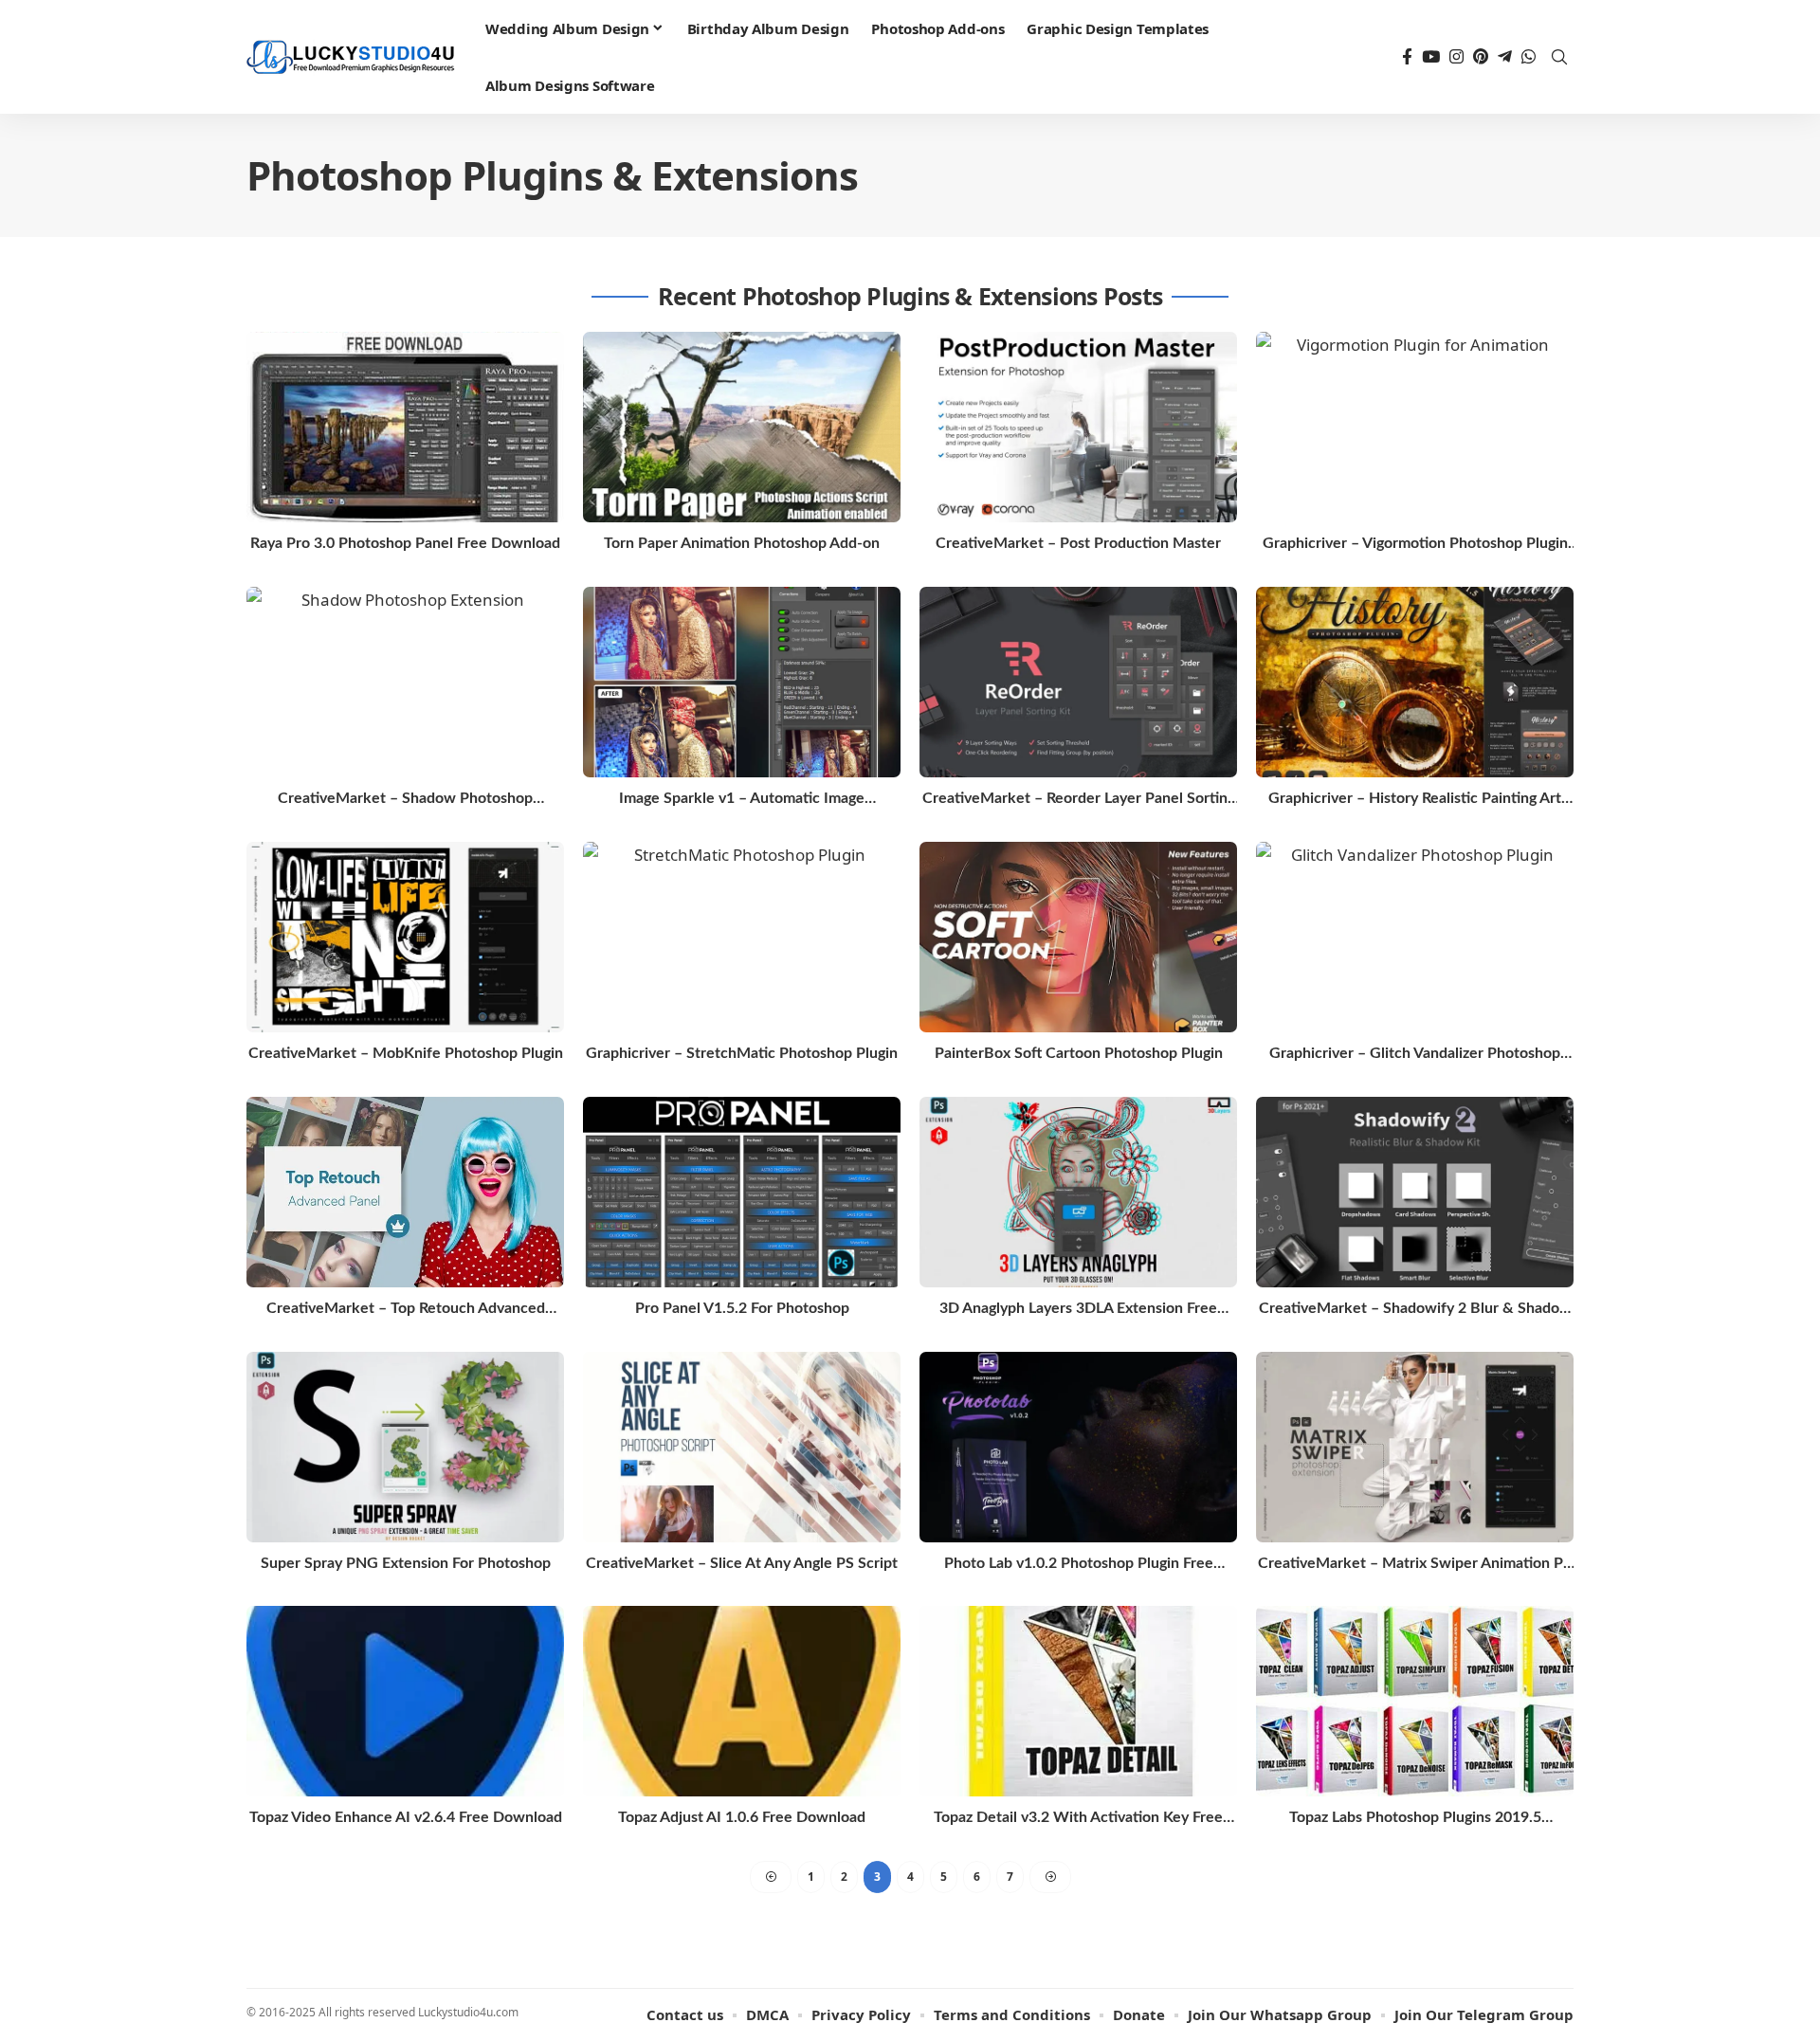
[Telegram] (1505, 57)
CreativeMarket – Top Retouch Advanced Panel (406, 1310)
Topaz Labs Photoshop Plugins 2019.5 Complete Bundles (1415, 1819)
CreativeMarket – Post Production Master (1078, 543)
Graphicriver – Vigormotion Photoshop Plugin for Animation (1415, 545)
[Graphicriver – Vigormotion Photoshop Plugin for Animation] (1415, 427)
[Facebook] (1407, 57)
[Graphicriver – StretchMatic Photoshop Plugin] (742, 937)
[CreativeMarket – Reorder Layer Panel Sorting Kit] (1078, 682)
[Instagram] (1456, 57)
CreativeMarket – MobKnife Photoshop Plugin (406, 1053)
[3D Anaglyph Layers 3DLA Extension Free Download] (1078, 1192)
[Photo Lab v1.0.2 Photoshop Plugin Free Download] (1078, 1447)
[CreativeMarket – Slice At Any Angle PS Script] (742, 1447)
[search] (1559, 57)
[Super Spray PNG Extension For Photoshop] (405, 1447)
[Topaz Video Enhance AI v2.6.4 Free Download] (405, 1701)
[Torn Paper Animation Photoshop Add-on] (742, 427)
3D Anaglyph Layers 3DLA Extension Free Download (1078, 1310)
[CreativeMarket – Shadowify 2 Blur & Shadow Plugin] (1415, 1192)
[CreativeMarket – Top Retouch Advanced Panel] (405, 1192)
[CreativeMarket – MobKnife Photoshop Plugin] (405, 937)
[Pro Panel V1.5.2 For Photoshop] (742, 1192)
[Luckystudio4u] (351, 57)
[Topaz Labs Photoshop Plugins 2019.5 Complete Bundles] (1415, 1701)
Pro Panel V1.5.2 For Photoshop (742, 1308)
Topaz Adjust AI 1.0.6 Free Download (742, 1817)
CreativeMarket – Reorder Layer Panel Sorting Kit (1079, 800)
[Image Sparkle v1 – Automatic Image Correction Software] (742, 682)
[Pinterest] (1481, 57)
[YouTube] (1431, 57)
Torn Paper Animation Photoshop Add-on (742, 543)
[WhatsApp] (1529, 57)
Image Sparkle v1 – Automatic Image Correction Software (742, 800)
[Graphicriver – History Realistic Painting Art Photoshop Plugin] (1415, 682)
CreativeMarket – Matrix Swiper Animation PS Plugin (1415, 1565)
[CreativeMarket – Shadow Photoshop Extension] (405, 682)
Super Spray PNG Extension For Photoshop (406, 1563)
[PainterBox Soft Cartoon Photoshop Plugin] (1078, 937)
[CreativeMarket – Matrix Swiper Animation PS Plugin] (1415, 1447)
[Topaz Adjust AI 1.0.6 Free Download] (742, 1701)
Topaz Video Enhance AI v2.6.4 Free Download (406, 1817)
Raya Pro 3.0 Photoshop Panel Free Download (405, 543)
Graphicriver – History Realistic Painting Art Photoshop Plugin (1415, 800)
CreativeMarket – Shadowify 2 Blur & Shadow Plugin (1415, 1310)
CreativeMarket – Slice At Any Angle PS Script (742, 1563)
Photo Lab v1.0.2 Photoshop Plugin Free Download (1079, 1565)
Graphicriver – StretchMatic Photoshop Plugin (742, 1053)
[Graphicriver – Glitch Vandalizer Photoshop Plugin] (1415, 937)
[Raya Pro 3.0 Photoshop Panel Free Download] (405, 427)
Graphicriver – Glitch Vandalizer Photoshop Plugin (1415, 1055)
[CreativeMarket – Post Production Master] (1078, 427)
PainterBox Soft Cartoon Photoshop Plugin (1079, 1053)
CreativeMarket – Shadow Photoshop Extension (405, 800)
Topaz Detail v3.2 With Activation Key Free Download (1078, 1819)
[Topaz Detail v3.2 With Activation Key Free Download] (1078, 1701)
